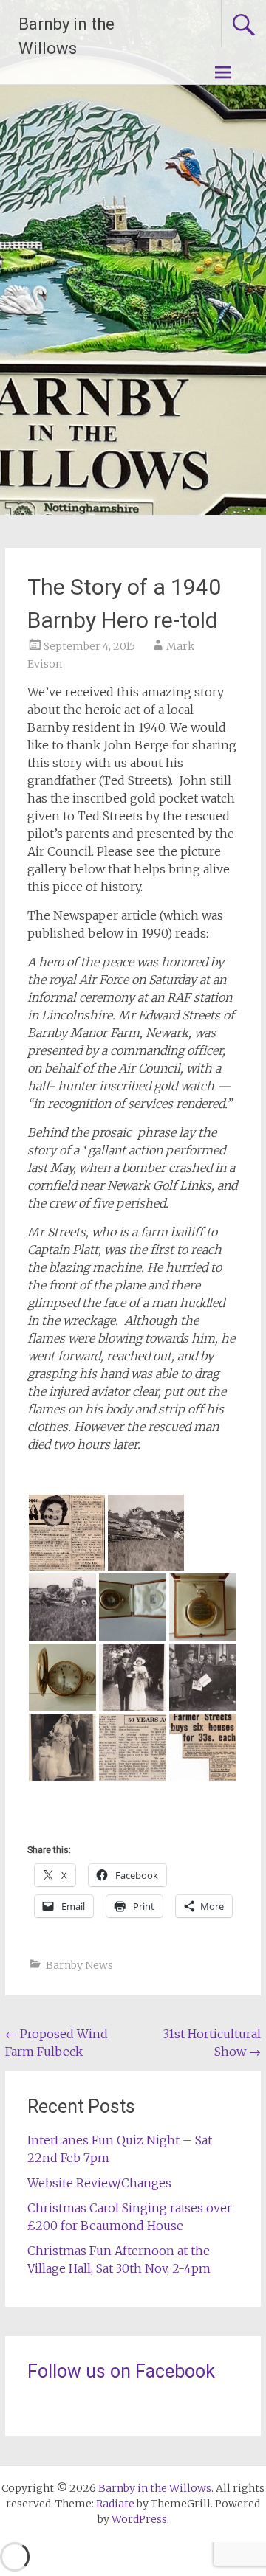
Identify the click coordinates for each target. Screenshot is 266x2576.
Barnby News (79, 1965)
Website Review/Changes (99, 2183)
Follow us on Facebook (121, 2371)
